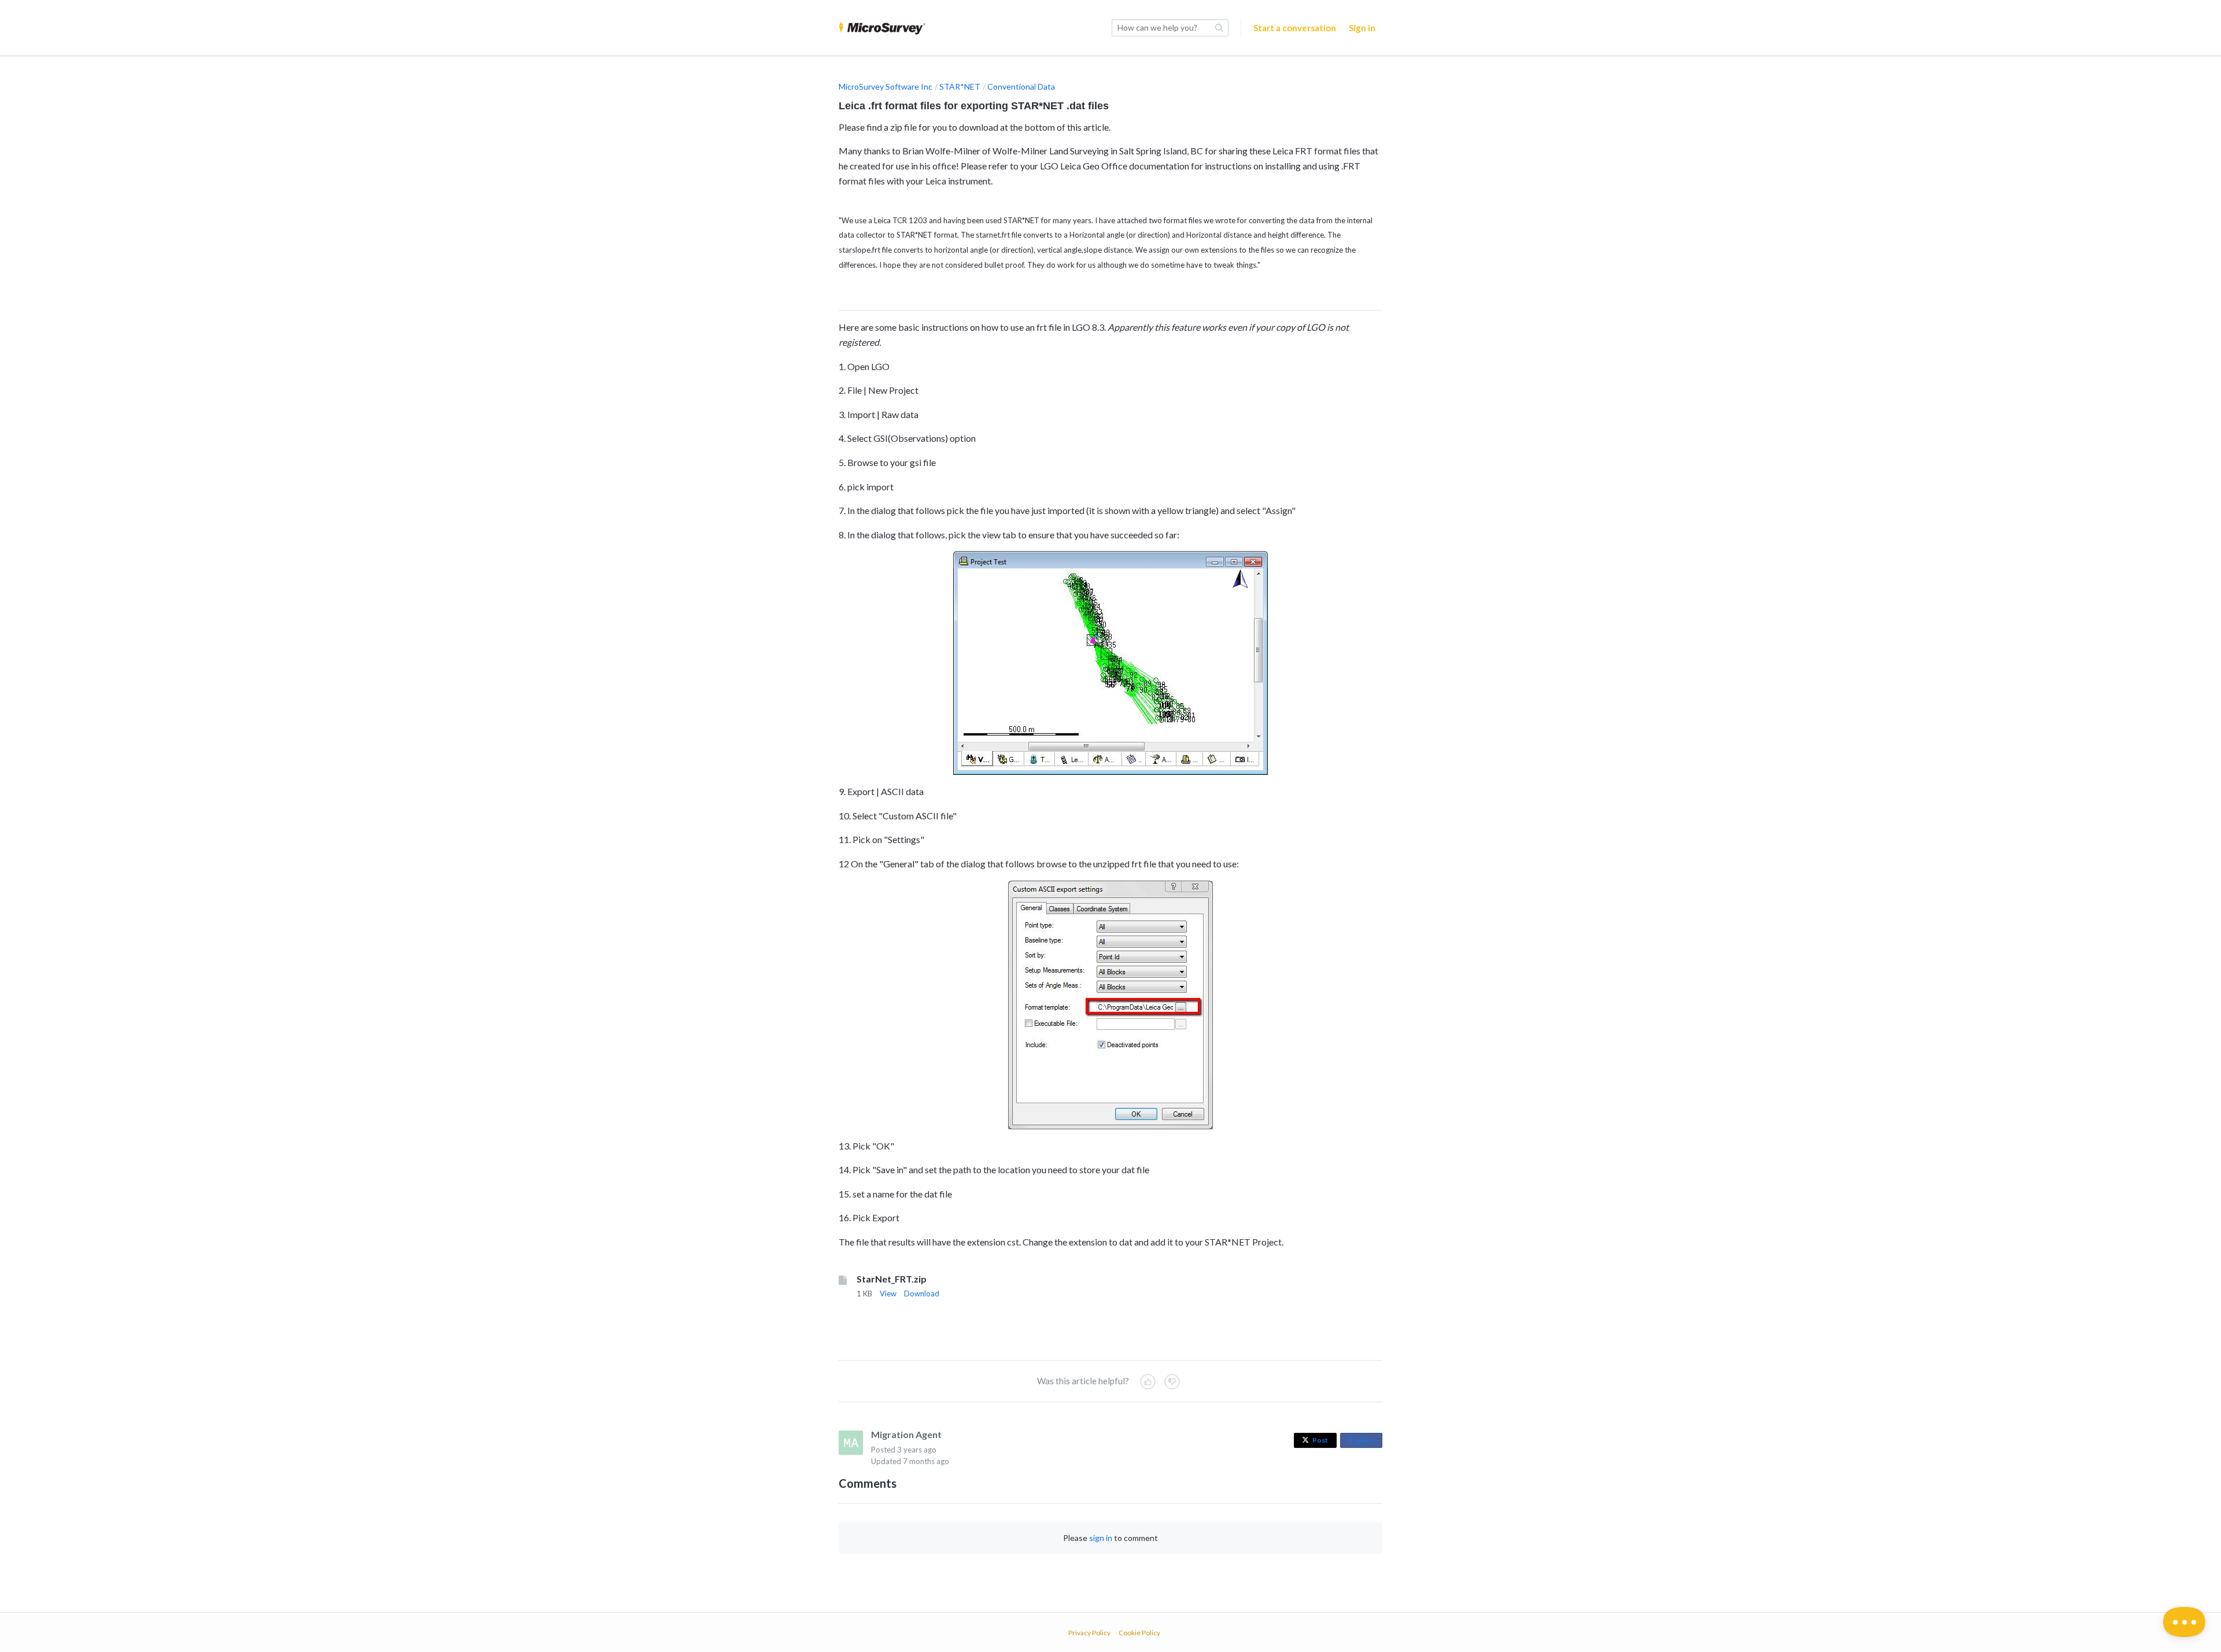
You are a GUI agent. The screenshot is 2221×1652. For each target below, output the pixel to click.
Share (1367, 1442)
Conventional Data (1021, 86)
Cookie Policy (1139, 1633)
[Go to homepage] (882, 28)
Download (922, 1293)
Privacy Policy (1089, 1633)
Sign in (1362, 28)
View (888, 1293)
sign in (1101, 1538)
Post (1320, 1440)
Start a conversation (1295, 28)
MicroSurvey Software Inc (886, 86)
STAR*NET (960, 86)
